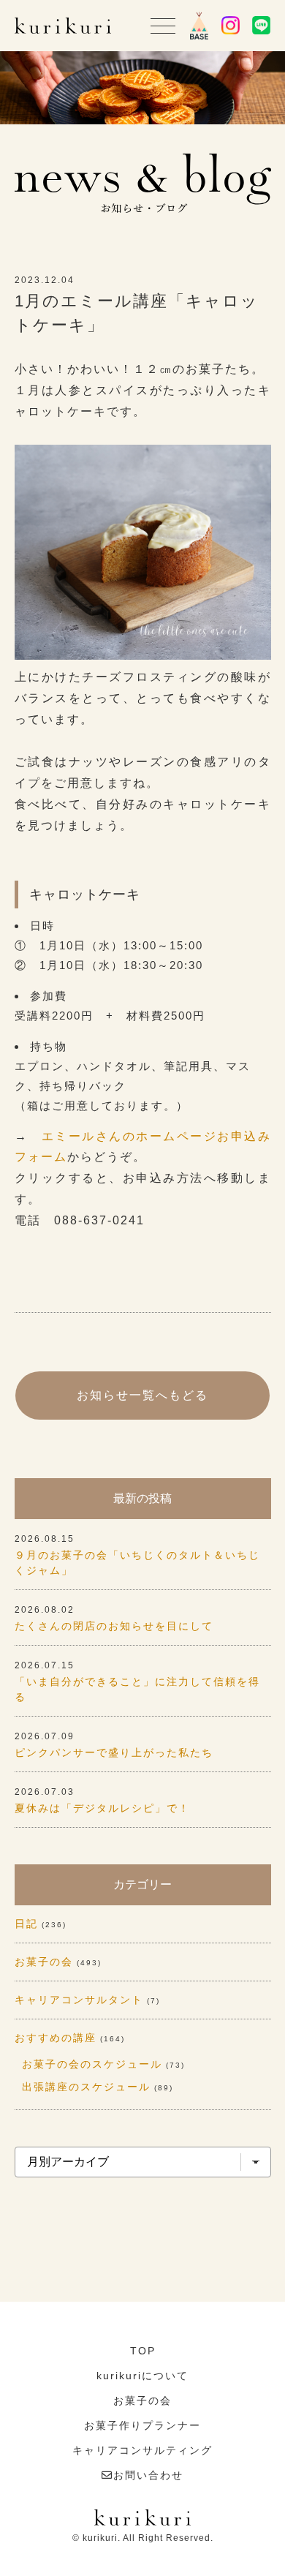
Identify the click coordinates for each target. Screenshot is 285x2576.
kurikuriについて (142, 2376)
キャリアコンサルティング (142, 2450)
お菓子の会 (44, 1962)
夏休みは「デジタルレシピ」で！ (102, 1808)
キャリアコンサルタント (79, 2000)
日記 (26, 1924)
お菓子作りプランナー (142, 2425)
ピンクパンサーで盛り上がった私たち (114, 1752)
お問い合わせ (148, 2475)
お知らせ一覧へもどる (142, 1395)
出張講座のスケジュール (86, 2087)
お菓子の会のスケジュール (92, 2064)
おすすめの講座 (56, 2038)
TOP (143, 2351)
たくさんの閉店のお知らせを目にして (114, 1626)
